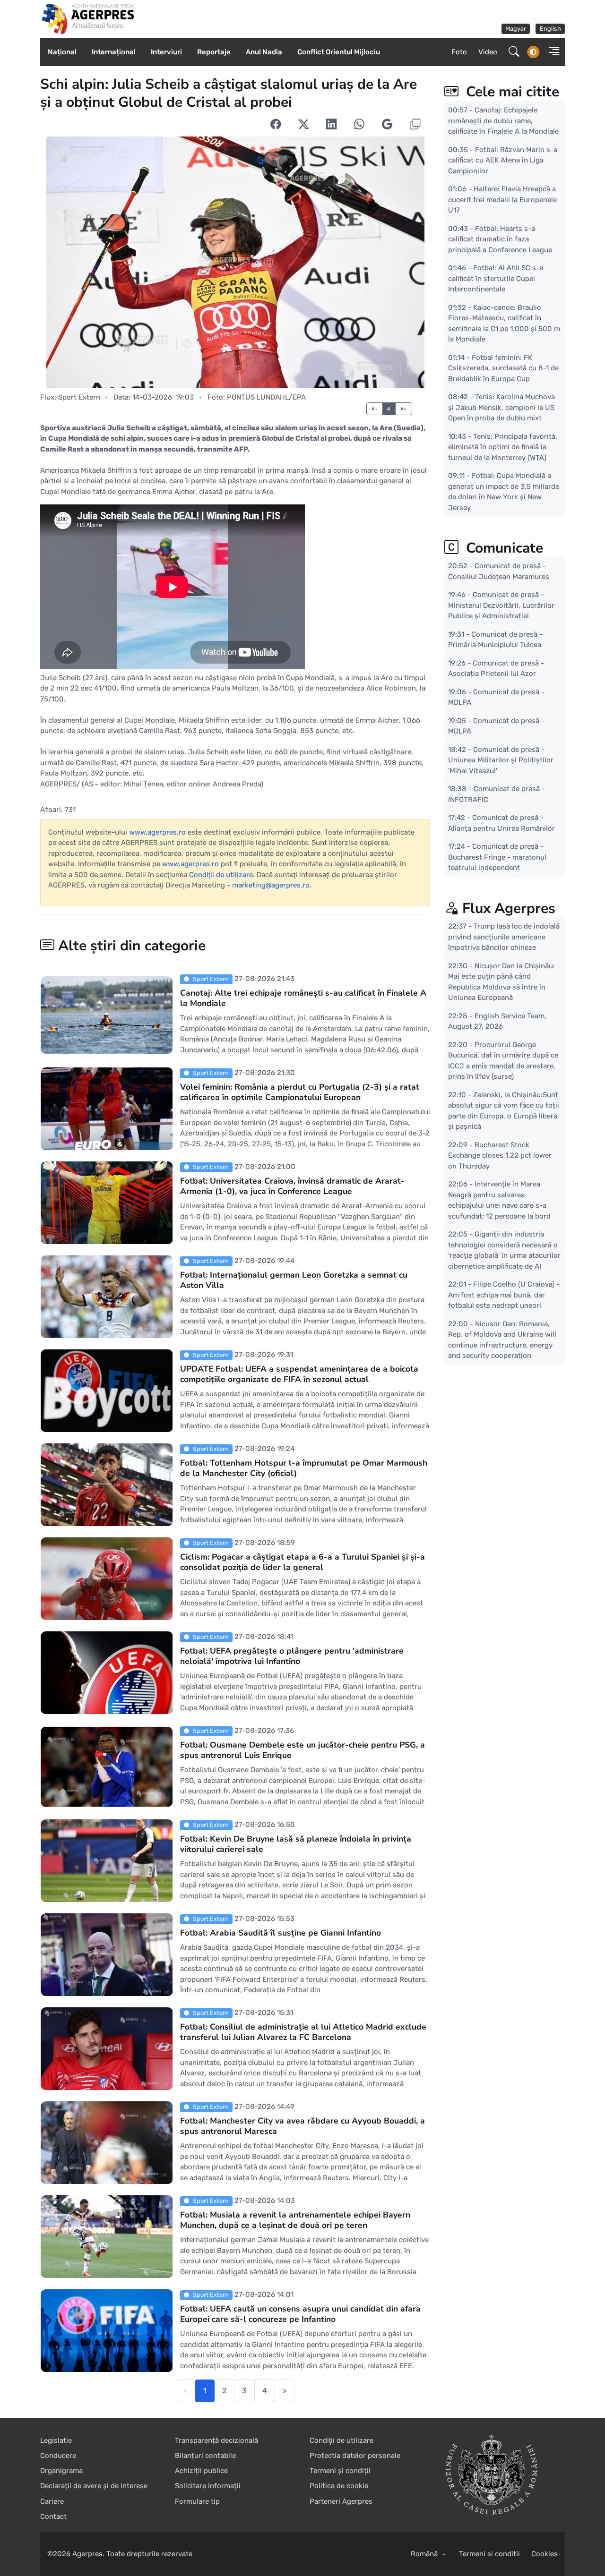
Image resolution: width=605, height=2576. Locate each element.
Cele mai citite (511, 92)
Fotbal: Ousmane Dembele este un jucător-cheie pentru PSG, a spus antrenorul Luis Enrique (302, 1750)
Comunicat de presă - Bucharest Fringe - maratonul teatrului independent (497, 857)
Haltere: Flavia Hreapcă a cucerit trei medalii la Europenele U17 (502, 200)
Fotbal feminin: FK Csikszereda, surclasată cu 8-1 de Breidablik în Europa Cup (503, 368)
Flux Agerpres (509, 908)
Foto (459, 52)
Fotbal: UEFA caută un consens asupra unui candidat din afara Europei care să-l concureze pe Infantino (300, 2314)
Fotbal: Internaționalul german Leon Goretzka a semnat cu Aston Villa (294, 1280)
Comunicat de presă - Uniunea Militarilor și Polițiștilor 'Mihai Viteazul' (501, 760)
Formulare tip (197, 2501)
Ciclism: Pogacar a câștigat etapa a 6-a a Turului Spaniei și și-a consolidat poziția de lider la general (302, 1562)
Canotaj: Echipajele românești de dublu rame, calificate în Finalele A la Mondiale (503, 121)
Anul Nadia (264, 52)
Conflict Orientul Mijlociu (339, 52)
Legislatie (56, 2440)
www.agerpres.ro (157, 832)
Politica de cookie (339, 2486)
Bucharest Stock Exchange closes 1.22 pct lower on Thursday (500, 1156)
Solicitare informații (208, 2486)
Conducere (58, 2456)
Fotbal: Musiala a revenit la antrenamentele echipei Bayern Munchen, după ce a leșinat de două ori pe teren (295, 2220)
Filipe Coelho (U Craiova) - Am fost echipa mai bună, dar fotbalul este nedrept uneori (504, 1295)
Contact (53, 2516)
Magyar (516, 29)
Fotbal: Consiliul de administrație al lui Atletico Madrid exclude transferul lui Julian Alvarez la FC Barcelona (303, 2032)
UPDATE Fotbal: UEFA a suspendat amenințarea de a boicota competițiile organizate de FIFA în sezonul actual (299, 1374)
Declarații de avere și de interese (94, 2486)
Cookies (544, 2554)
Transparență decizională (216, 2440)
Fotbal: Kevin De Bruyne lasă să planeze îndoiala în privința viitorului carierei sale (296, 1844)
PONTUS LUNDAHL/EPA (266, 397)
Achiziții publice (201, 2471)
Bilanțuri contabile (205, 2456)
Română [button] (425, 2554)
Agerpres (87, 2554)
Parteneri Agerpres (341, 2501)
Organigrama (61, 2471)
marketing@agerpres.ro (271, 885)
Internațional (114, 52)
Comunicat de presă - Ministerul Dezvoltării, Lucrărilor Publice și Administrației (501, 605)
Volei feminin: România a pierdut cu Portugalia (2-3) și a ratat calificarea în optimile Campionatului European (300, 1092)
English (550, 29)
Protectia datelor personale (355, 2456)
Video (488, 52)
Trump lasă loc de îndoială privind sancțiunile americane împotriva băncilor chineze (504, 937)
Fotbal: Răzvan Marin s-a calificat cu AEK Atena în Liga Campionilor (503, 160)
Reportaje (214, 52)
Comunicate (503, 548)
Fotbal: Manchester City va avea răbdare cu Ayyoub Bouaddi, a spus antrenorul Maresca (302, 2126)
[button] (551, 52)
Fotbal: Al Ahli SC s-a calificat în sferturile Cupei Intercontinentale (496, 278)
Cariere (52, 2501)
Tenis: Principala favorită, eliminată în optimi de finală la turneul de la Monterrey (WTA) (503, 447)
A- (375, 409)
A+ (404, 409)
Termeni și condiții (340, 2471)
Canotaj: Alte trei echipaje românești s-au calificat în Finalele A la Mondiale (303, 998)
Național (62, 52)
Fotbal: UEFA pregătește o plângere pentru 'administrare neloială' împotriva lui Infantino (292, 1656)
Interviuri (166, 52)
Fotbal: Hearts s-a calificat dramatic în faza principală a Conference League (500, 239)
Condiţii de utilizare (221, 875)
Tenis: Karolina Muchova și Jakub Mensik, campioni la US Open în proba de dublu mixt (501, 407)
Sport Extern (79, 397)
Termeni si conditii (489, 2554)
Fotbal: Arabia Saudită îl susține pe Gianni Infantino (281, 1933)
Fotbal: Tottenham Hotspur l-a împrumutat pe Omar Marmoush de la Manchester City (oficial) (304, 1468)
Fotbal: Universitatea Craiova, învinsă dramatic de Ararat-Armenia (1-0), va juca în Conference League (292, 1186)
